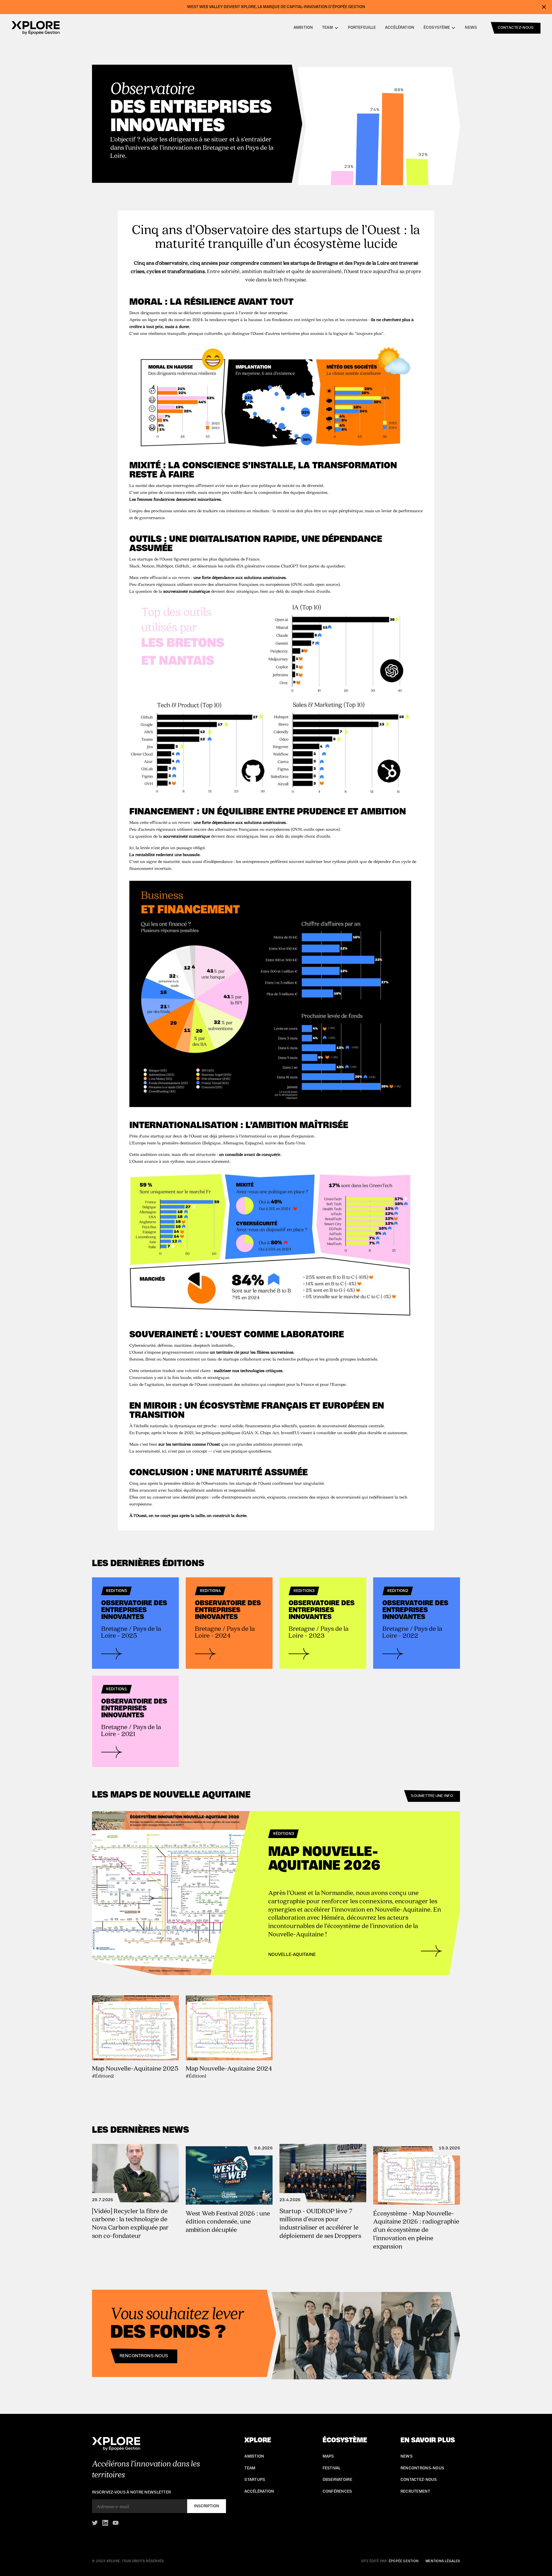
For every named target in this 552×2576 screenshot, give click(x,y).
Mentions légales (443, 2561)
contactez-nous (516, 28)
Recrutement (415, 2491)
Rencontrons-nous (144, 2356)
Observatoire (337, 2480)
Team (250, 2468)
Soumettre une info (432, 1796)
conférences (337, 2491)
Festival (332, 2468)
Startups (255, 2480)
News (471, 28)
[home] (36, 28)
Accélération (400, 28)
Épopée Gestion (404, 2561)
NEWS (407, 2456)
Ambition (303, 28)
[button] (330, 28)
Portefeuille (362, 28)
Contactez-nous (419, 2480)
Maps (328, 2456)
